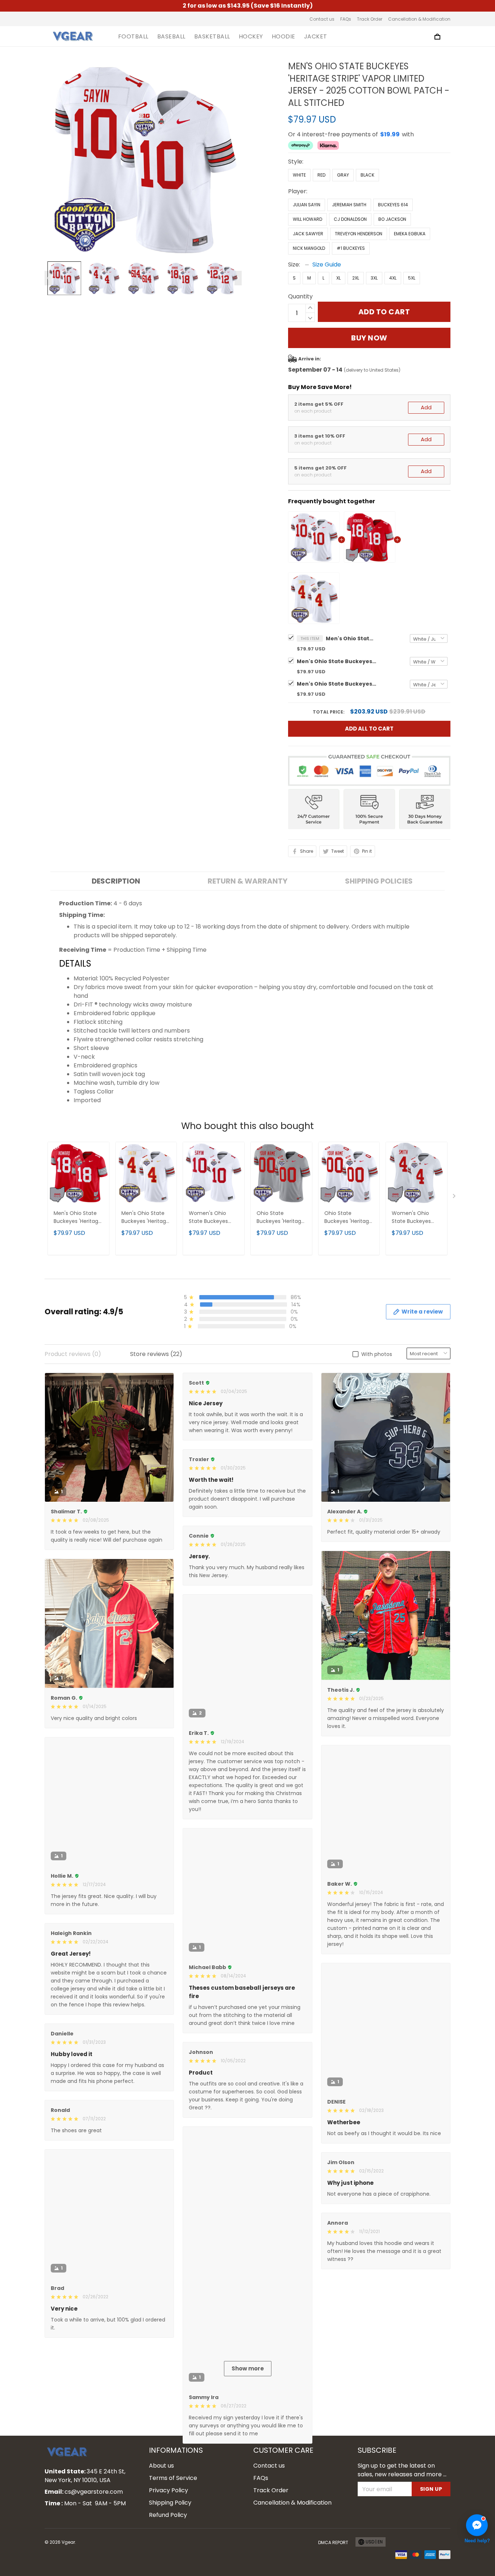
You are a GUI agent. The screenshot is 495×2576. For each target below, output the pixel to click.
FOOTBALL (133, 37)
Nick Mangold (309, 248)
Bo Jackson (392, 219)
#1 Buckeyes (351, 248)
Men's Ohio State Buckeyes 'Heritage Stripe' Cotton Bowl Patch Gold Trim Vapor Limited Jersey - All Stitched (337, 684)
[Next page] (238, 278)
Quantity (300, 296)
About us (161, 2535)
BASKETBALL (212, 37)
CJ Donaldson (350, 219)
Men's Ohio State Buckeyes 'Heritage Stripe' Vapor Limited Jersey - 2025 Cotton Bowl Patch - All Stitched (351, 638)
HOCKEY (251, 37)
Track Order (370, 19)
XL (338, 278)
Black (367, 175)
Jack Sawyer (308, 234)
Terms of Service (173, 2548)
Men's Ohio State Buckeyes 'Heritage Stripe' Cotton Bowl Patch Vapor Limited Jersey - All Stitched (337, 661)
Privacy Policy (169, 2560)
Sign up (431, 2559)
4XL (393, 278)
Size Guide (327, 264)
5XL (412, 278)
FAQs (346, 19)
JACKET (316, 37)
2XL (356, 278)
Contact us (322, 19)
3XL (374, 278)
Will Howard (307, 219)
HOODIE (284, 37)
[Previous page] (48, 278)
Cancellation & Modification (419, 19)
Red (321, 175)
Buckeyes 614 (393, 205)
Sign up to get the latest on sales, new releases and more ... (402, 2540)
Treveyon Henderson (359, 234)
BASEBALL (171, 37)
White (299, 175)
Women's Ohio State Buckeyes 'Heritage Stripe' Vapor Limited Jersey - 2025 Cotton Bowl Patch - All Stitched (212, 1218)
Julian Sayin (307, 205)
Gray (343, 175)
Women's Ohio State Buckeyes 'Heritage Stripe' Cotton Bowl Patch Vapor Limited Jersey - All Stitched (415, 1218)
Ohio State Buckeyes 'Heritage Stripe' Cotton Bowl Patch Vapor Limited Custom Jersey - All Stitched (348, 1218)
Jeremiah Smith (349, 205)
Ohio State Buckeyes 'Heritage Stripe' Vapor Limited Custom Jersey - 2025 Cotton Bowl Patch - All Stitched (280, 1218)
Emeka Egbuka (410, 234)
